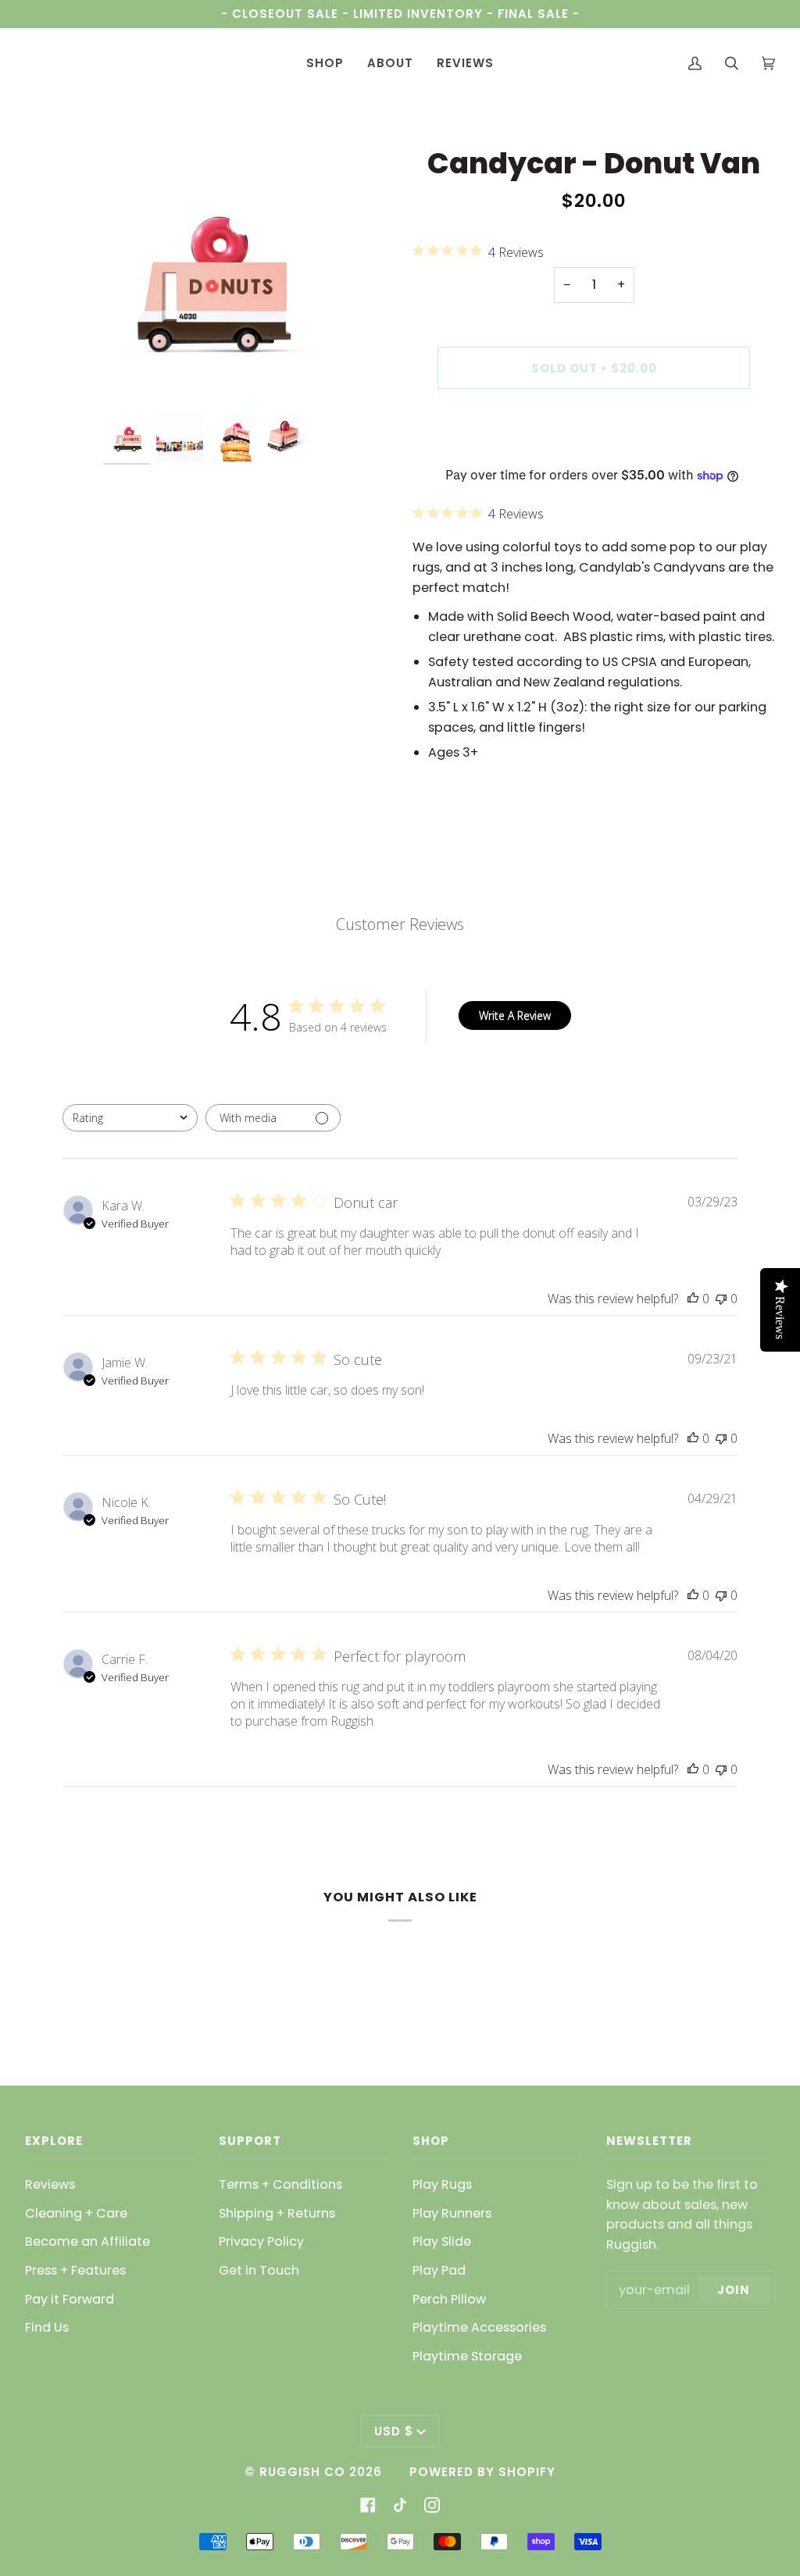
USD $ (394, 2431)
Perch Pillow (449, 2299)
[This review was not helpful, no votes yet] (721, 1299)
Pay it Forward (70, 2299)
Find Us (47, 2327)
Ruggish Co (302, 2472)
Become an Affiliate (87, 2241)
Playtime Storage (467, 2356)
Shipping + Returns (277, 2213)
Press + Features (75, 2270)
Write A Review (515, 1015)
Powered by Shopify (482, 2472)
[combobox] (130, 1118)
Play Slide (442, 2241)
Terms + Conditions (280, 2184)
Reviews (50, 2184)
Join (734, 2290)
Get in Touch (259, 2270)
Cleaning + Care (76, 2213)
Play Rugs (442, 2184)
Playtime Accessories (479, 2327)
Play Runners (452, 2213)
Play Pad (439, 2270)
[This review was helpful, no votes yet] (693, 1299)
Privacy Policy (261, 2241)
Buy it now (594, 434)
